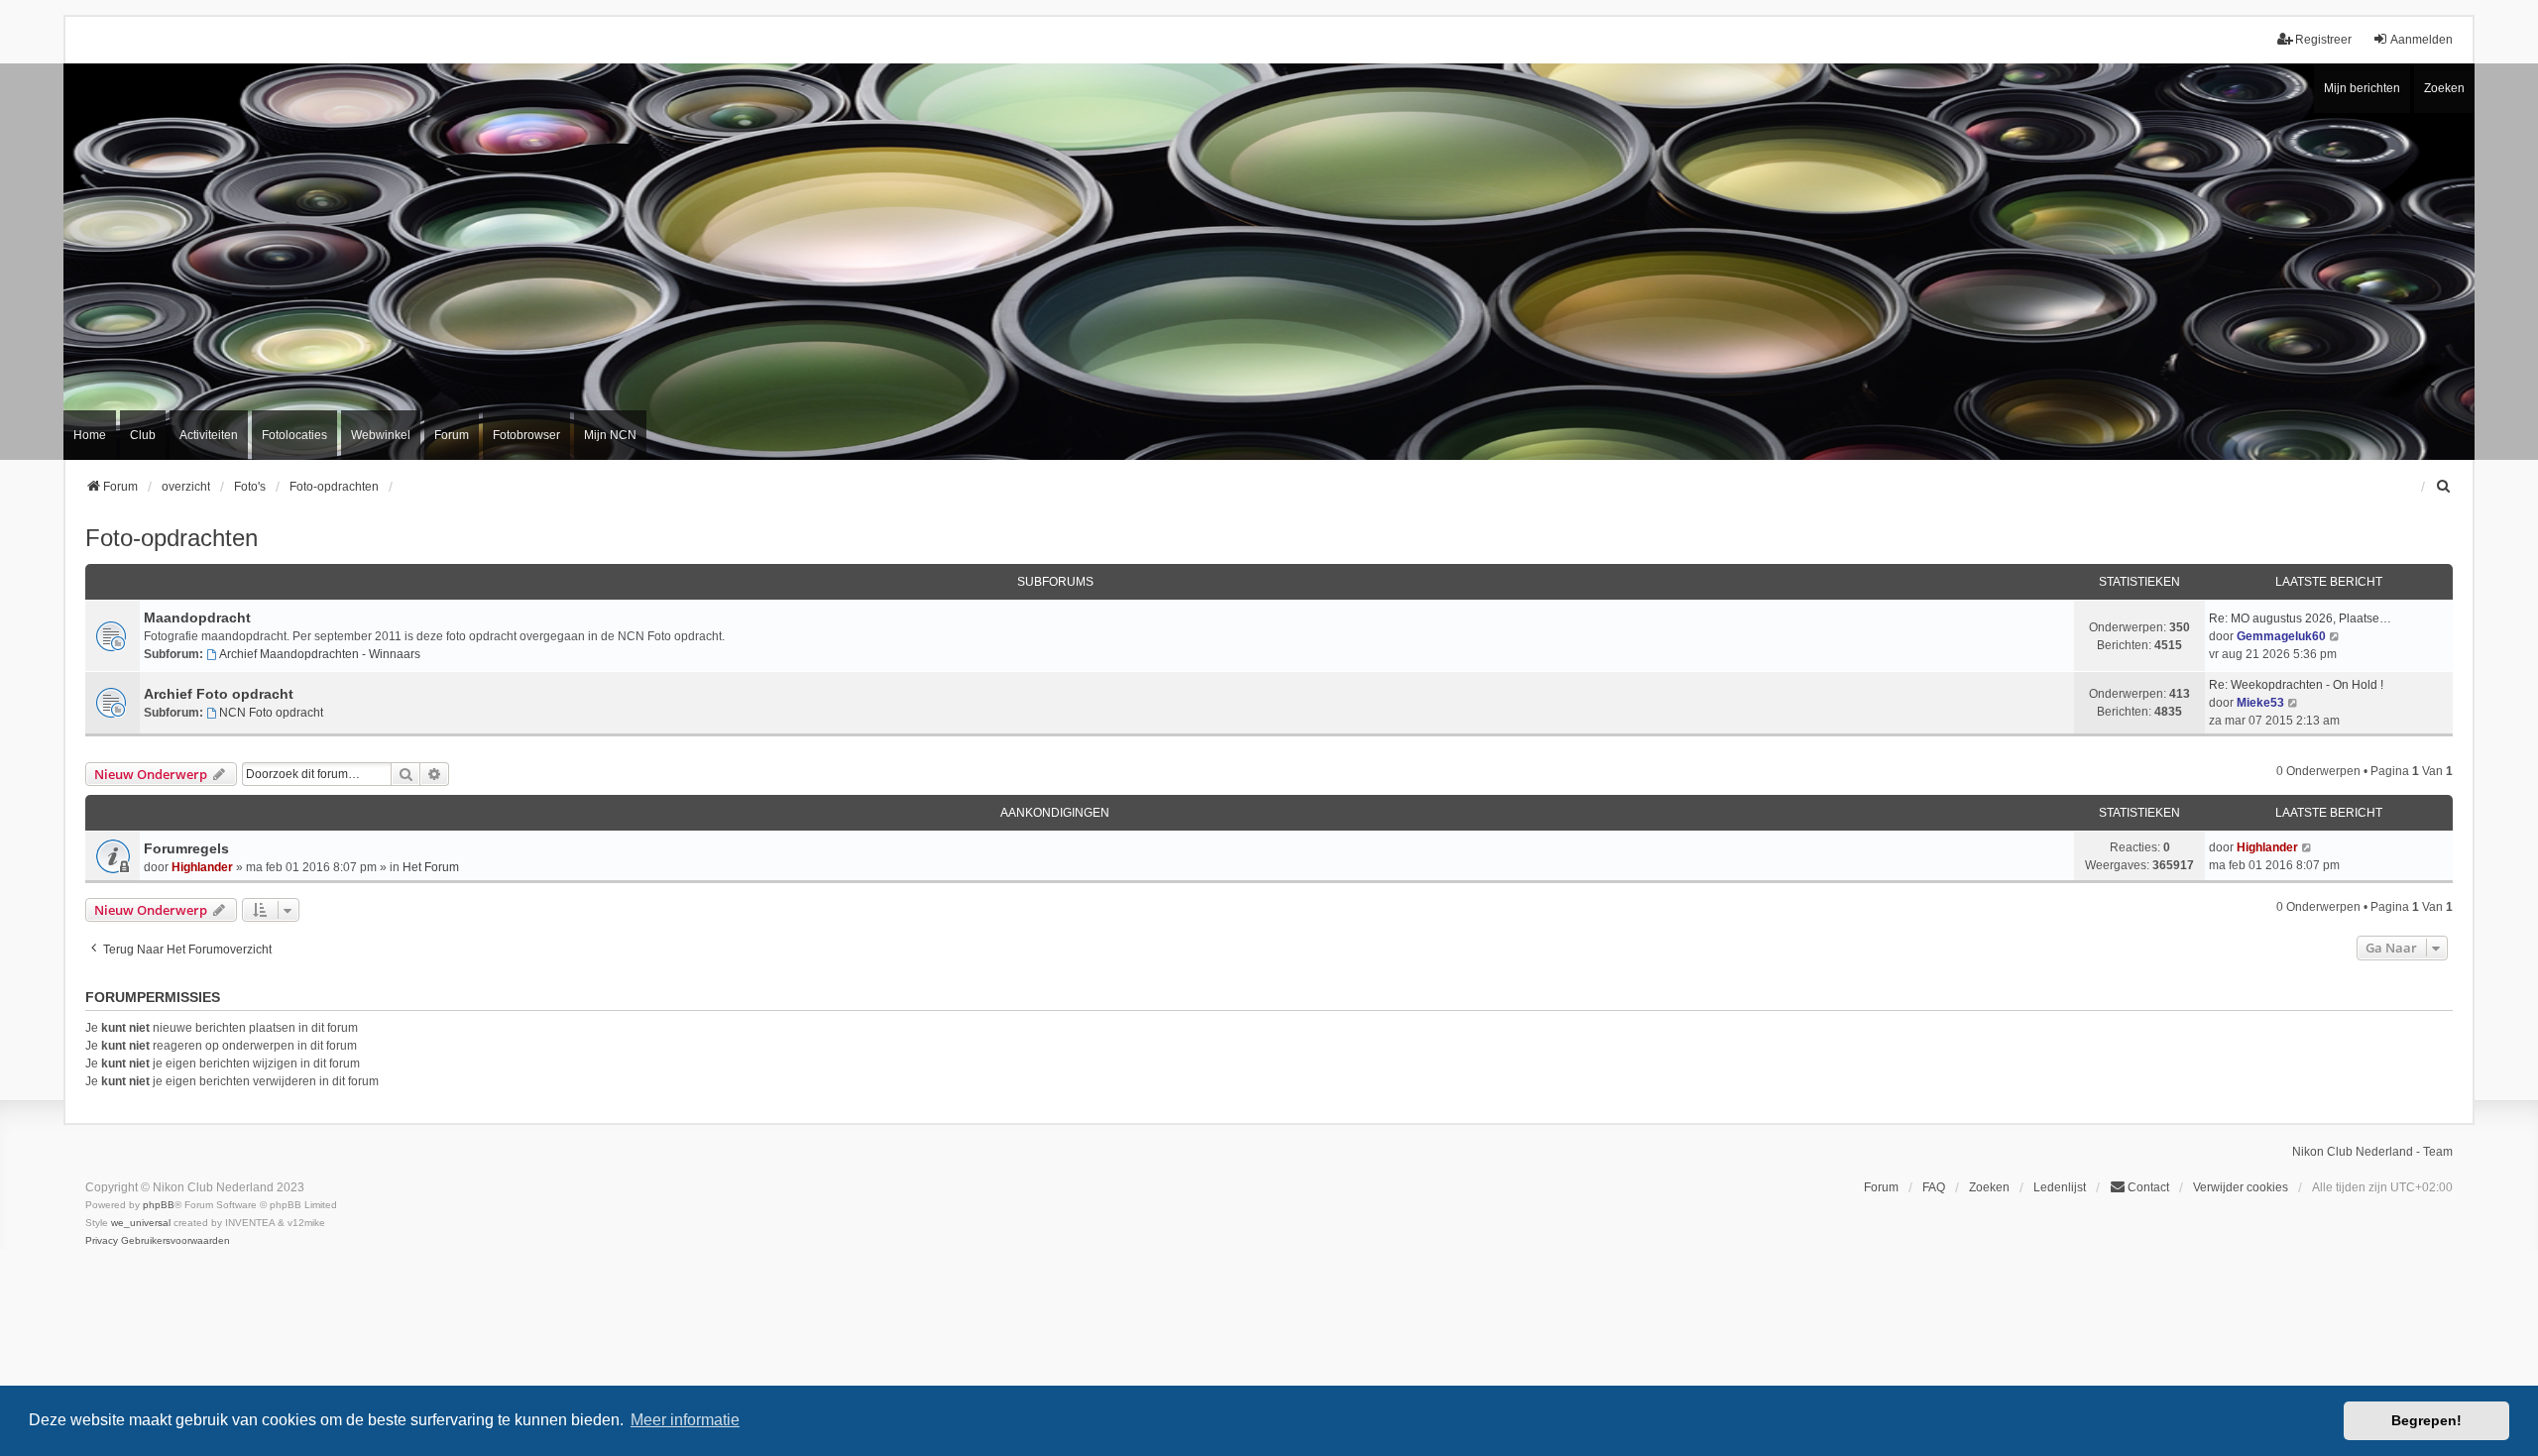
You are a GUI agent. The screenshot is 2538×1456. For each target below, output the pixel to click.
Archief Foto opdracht (219, 694)
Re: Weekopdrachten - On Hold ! (2296, 685)
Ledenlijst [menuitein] (2060, 1187)
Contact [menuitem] (2148, 1187)
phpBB (159, 1205)
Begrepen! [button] (2426, 1420)
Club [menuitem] (143, 435)
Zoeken (2444, 88)
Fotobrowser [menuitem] (526, 435)
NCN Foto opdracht (271, 713)
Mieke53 (2260, 703)
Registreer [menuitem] (2323, 40)
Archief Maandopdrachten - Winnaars (320, 654)
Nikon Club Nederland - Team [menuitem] (2372, 1152)
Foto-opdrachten (172, 538)
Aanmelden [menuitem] (2422, 40)
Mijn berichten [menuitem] (2362, 88)
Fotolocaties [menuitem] (294, 435)
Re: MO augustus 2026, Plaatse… (2300, 618)
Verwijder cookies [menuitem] (2241, 1187)
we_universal (141, 1223)
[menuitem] (2444, 487)
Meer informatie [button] (685, 1420)
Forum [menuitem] (452, 435)
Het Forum (431, 867)
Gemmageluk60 (2281, 636)
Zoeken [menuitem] (1989, 1187)
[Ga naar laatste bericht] (2307, 847)
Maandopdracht (197, 617)
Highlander (202, 867)
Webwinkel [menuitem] (381, 435)
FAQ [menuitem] (1934, 1187)
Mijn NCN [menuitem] (610, 435)
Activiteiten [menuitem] (209, 435)
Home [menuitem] (90, 435)
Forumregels (186, 848)
